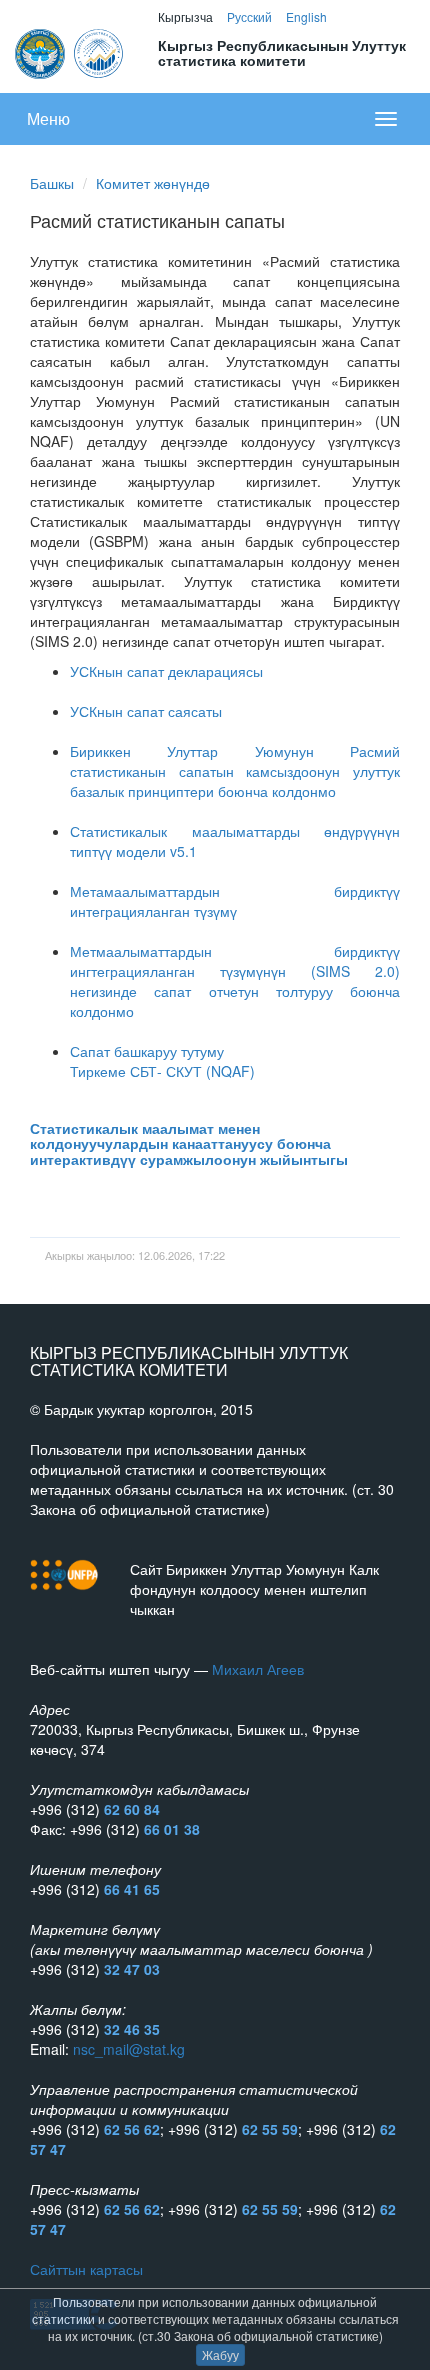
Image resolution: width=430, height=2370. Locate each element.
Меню (48, 118)
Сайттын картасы (86, 2269)
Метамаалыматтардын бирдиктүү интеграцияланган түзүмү (235, 901)
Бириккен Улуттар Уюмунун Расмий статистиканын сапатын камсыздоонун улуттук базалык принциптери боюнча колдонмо (235, 771)
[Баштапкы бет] (70, 51)
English (306, 16)
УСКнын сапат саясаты (146, 711)
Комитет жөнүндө (153, 183)
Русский (249, 16)
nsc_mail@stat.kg (129, 2049)
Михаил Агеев (258, 1669)
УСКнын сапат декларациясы (166, 671)
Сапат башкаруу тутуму (147, 1051)
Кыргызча (185, 16)
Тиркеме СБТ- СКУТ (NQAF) (162, 1071)
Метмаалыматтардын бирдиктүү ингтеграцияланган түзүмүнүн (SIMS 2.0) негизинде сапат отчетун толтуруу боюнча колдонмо (235, 981)
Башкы (52, 183)
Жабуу (220, 2354)
